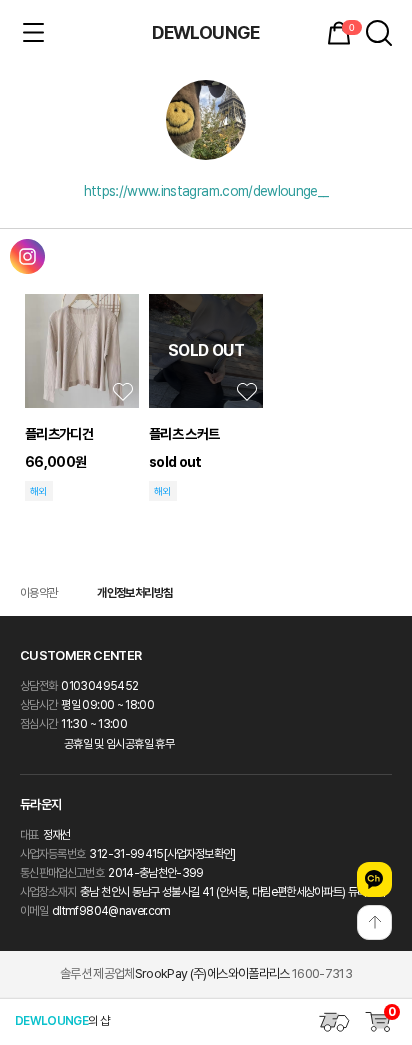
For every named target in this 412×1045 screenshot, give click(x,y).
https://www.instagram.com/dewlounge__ (206, 191)
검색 (379, 33)
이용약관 (38, 593)
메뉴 (33, 33)
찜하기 (123, 392)
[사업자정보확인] (200, 854)
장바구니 (350, 27)
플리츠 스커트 (184, 434)
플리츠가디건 (59, 434)
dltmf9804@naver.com (111, 911)
